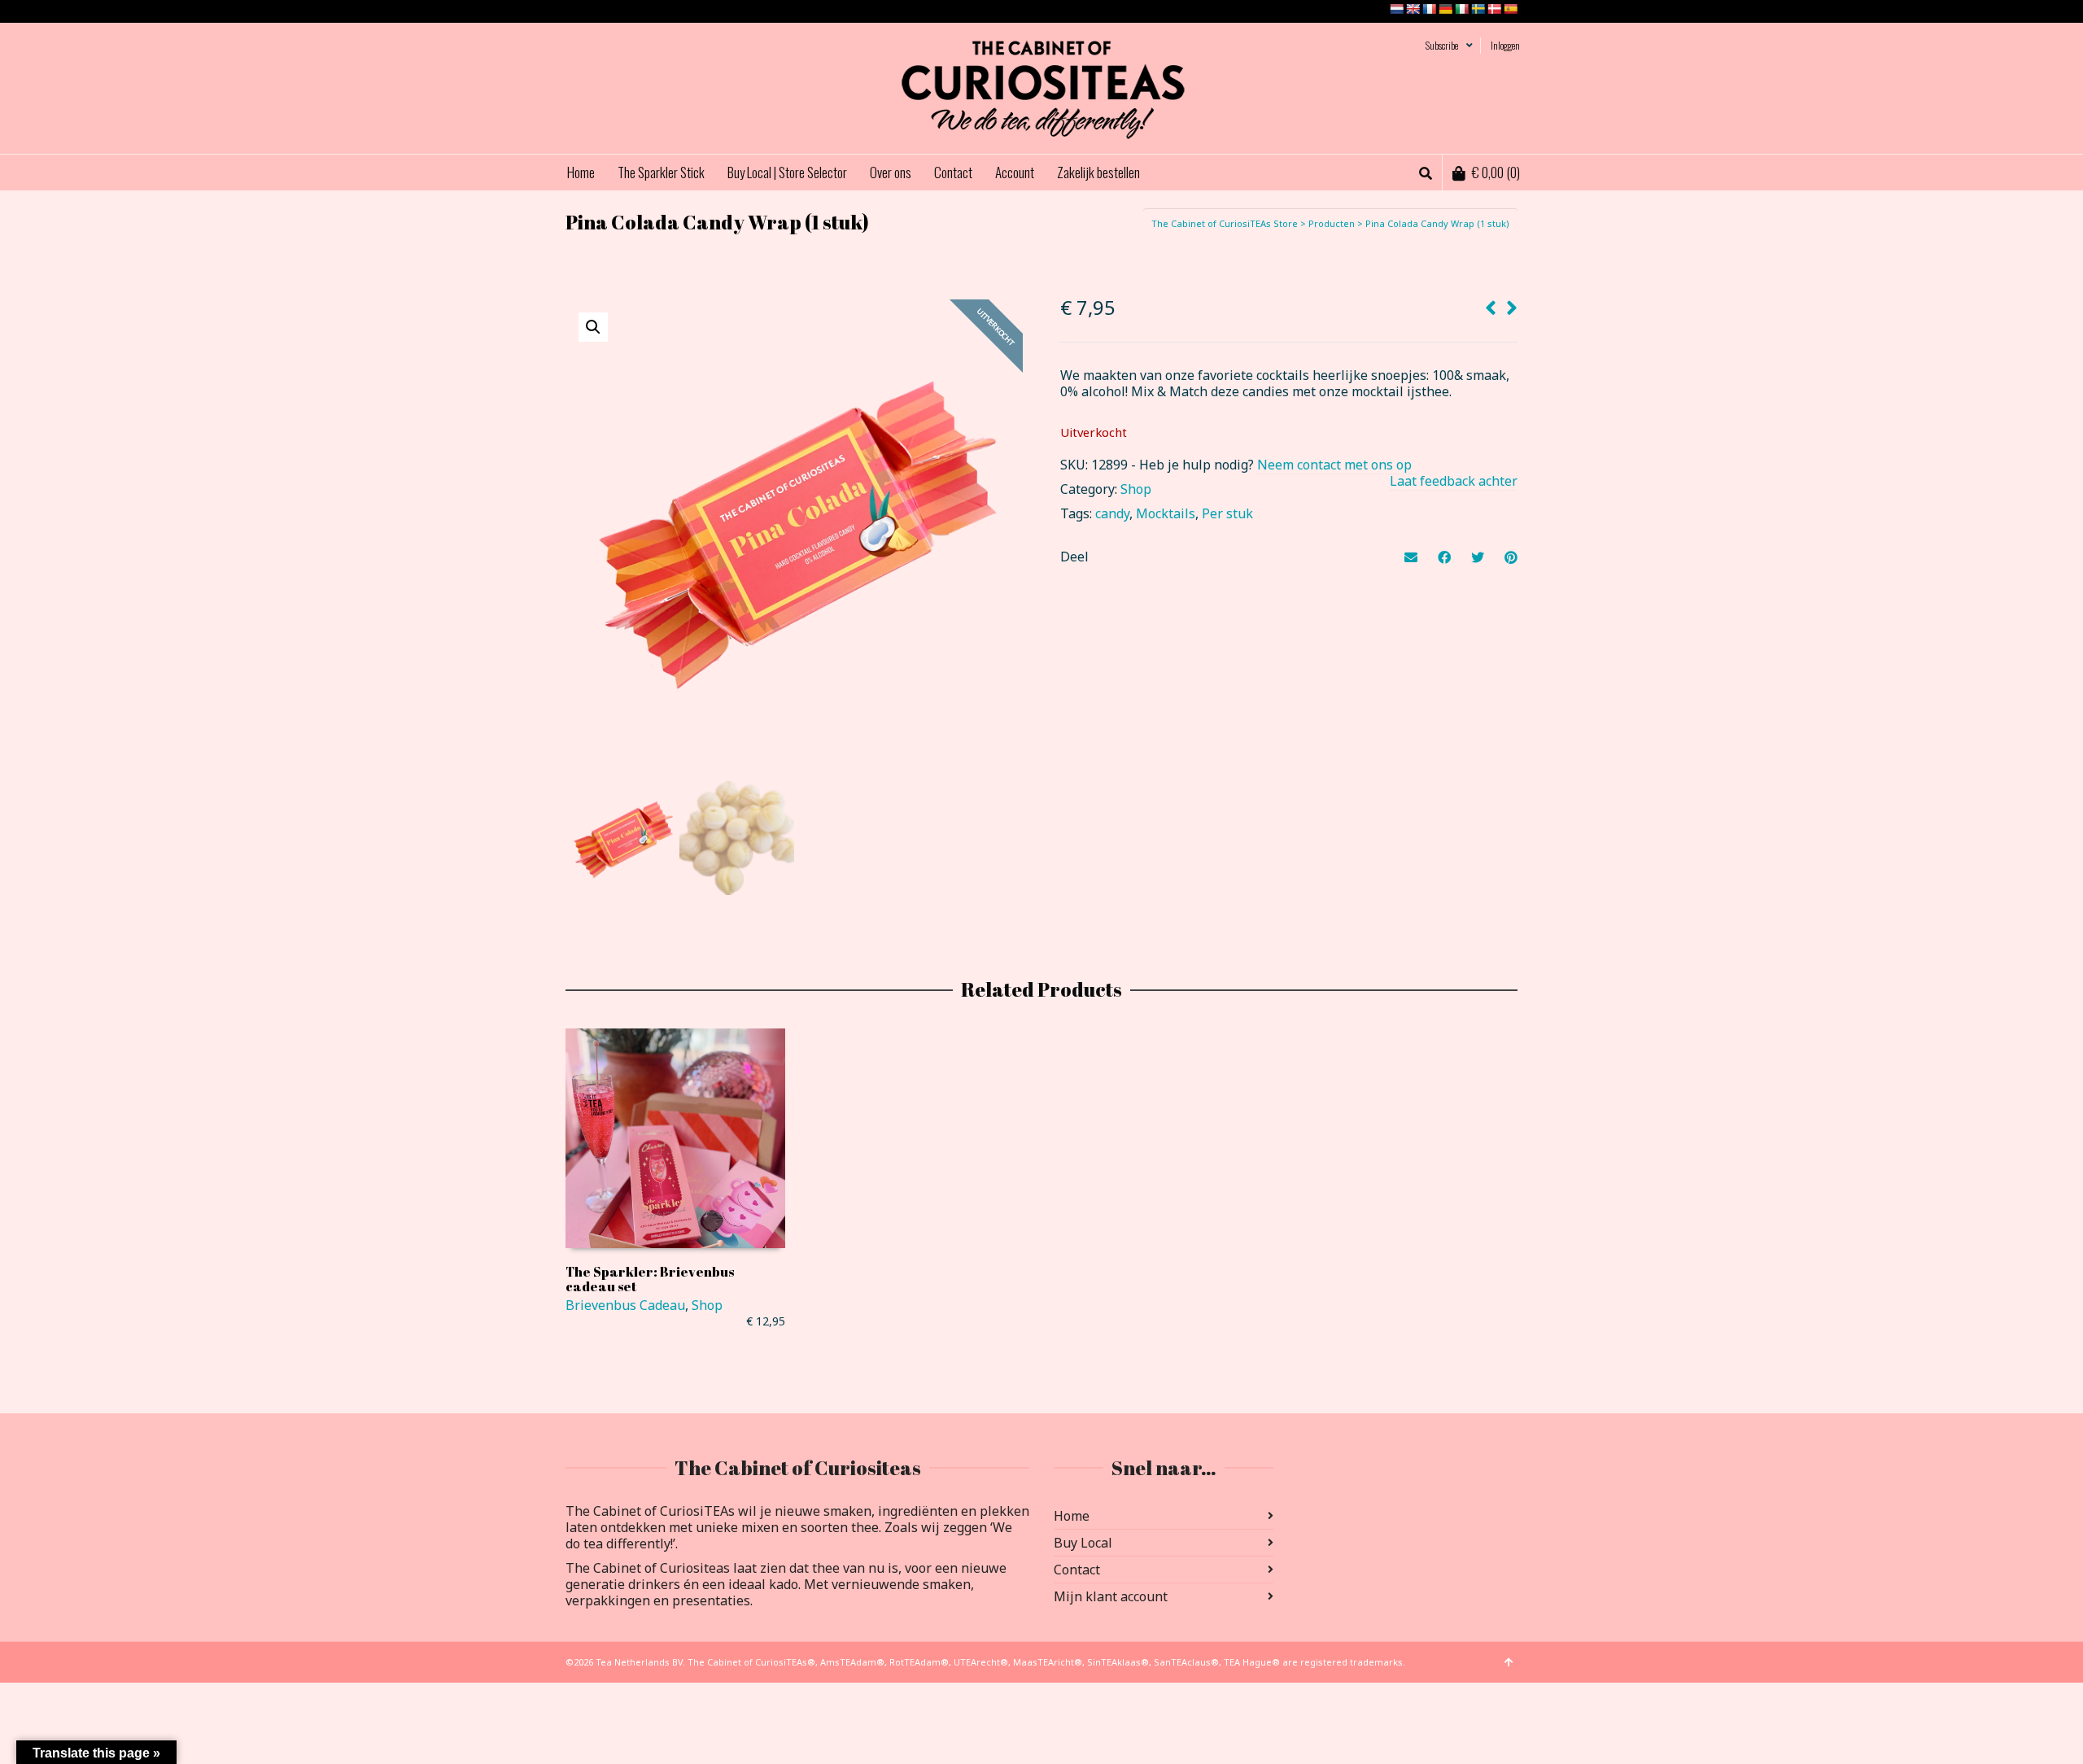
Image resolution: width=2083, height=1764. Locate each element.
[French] (1429, 9)
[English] (1413, 9)
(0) (1496, 172)
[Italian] (1461, 9)
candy (1112, 513)
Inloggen (1505, 45)
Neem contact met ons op (1334, 465)
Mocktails (1166, 513)
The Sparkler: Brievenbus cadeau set (650, 1279)
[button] (593, 327)
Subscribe (1442, 45)
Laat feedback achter (1454, 481)
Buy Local (1083, 1543)
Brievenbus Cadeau (625, 1305)
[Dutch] (1396, 9)
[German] (1445, 9)
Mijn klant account (1111, 1596)
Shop (1136, 489)
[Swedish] (1478, 9)
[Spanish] (1510, 9)
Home (1072, 1516)
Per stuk (1227, 513)
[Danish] (1494, 9)
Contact (1077, 1570)
